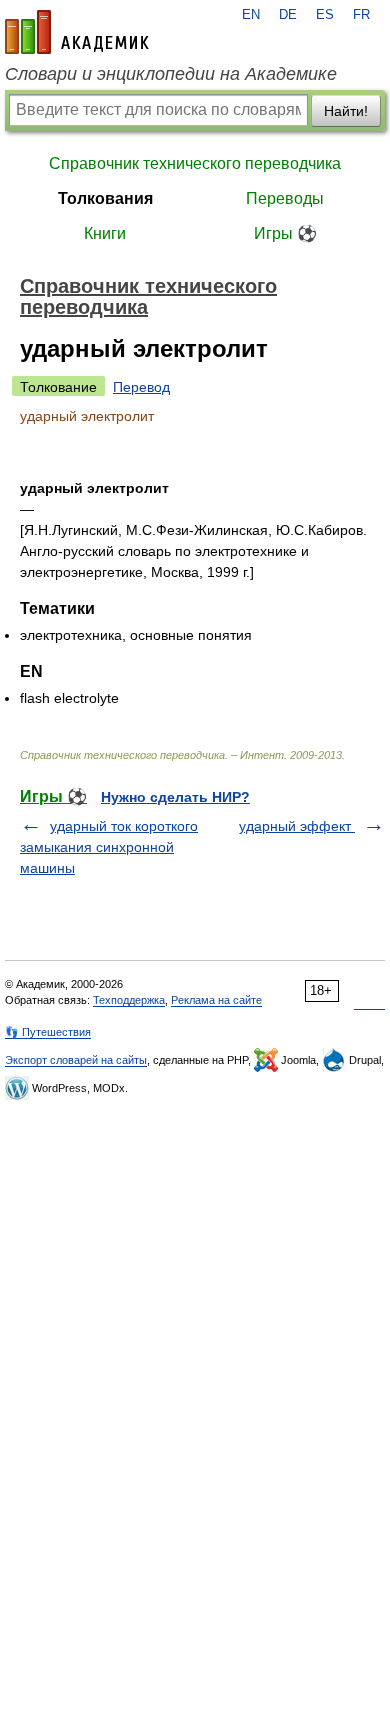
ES (325, 15)
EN (251, 15)
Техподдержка (129, 1000)
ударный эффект (297, 826)
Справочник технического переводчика (195, 163)
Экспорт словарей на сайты (76, 1060)
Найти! (346, 111)
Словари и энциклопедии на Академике (171, 74)
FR (361, 15)
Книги (105, 233)
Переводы (285, 198)
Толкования (105, 198)
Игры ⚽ (285, 233)
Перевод (141, 387)
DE (288, 15)
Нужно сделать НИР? (175, 797)
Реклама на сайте (216, 1000)
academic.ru (77, 32)
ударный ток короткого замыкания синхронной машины (109, 847)
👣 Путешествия (48, 1032)
